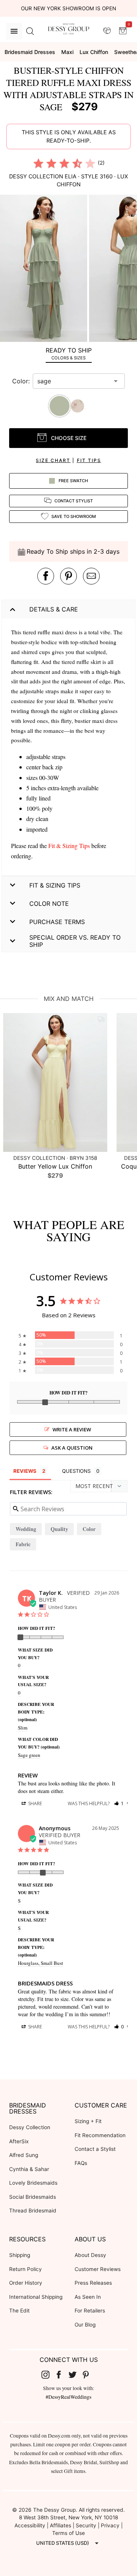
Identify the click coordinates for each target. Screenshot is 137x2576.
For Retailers (90, 2311)
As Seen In (88, 2297)
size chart (53, 460)
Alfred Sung (24, 2155)
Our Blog (85, 2325)
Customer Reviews (98, 2269)
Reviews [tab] (25, 1471)
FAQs (81, 2163)
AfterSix (19, 2141)
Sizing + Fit (88, 2121)
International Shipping (36, 2297)
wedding (26, 1529)
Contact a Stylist (95, 2149)
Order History (26, 2283)
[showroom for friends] (107, 31)
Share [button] (34, 1803)
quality (59, 1529)
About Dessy (90, 2255)
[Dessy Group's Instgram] (48, 2374)
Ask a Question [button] (72, 1448)
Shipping (20, 2255)
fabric (23, 1544)
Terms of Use (68, 2533)
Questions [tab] (76, 1471)
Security (86, 2525)
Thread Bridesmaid (33, 2211)
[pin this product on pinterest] (68, 576)
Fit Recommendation (100, 2135)
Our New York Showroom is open (68, 8)
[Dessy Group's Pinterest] (89, 2374)
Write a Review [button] (72, 1429)
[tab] (68, 353)
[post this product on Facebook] (46, 576)
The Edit (19, 2311)
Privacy (110, 2525)
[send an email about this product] (91, 576)
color (89, 1529)
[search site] (30, 31)
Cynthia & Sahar (29, 2169)
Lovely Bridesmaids (33, 2183)
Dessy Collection (30, 2127)
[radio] (38, 163)
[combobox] (73, 381)
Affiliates (61, 2525)
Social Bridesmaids (33, 2197)
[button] (45, 269)
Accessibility (30, 2525)
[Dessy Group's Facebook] (62, 2374)
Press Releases (93, 2283)
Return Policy (25, 2269)
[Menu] (14, 31)
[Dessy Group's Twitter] (75, 2374)
